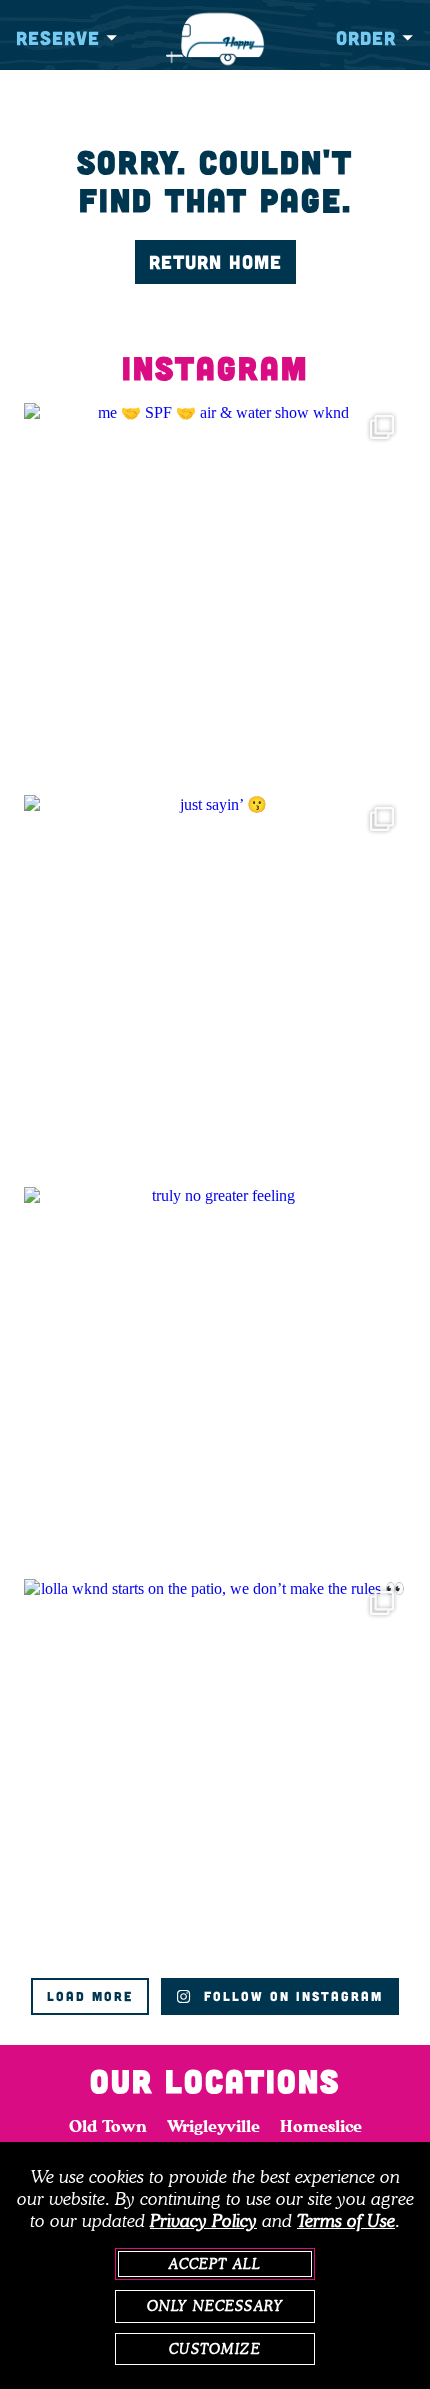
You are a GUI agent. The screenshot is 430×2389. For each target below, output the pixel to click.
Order (366, 37)
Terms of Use (346, 2221)
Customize (214, 2349)
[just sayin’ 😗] (215, 986)
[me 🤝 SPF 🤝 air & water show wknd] (215, 594)
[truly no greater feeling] (215, 1378)
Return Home (215, 261)
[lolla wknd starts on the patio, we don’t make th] (215, 1770)
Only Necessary (215, 2306)
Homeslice (321, 2126)
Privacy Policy (203, 2221)
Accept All (215, 2264)
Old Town (108, 2126)
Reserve (58, 37)
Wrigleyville (213, 2126)
